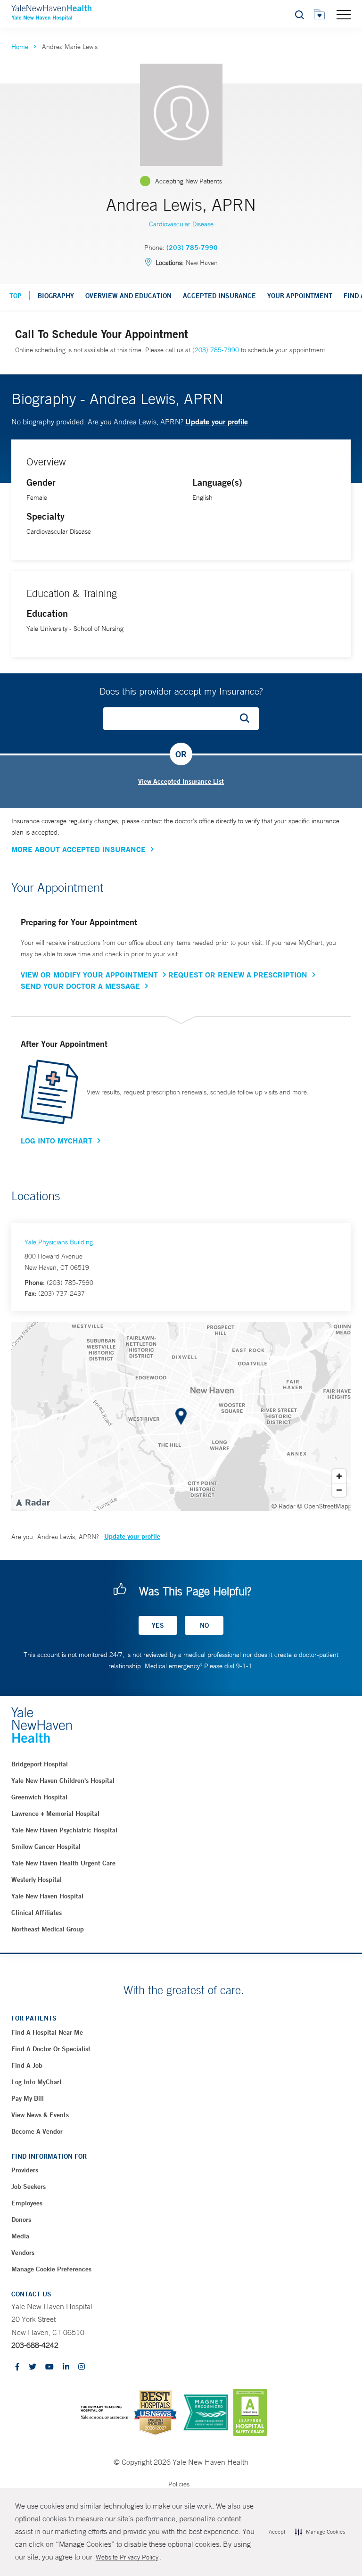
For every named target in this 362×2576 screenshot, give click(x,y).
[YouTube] (49, 2367)
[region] (181, 1416)
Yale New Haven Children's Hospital (63, 1781)
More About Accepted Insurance (78, 849)
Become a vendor (37, 2131)
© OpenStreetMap (323, 1506)
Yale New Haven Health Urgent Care (63, 1863)
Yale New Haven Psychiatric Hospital (64, 1830)
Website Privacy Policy (127, 2557)
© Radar (284, 1506)
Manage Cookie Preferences (51, 2269)
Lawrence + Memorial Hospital (55, 1814)
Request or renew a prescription (238, 975)
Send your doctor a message (80, 986)
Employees (27, 2203)
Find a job (27, 2065)
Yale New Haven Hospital (47, 1896)
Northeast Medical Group (48, 1929)
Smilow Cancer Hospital (46, 1847)
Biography (56, 296)
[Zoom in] (339, 1476)
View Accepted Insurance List (181, 781)
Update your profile (217, 421)
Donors (21, 2220)
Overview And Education (128, 296)
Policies (179, 2484)
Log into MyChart (37, 2082)
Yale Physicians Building (59, 1242)
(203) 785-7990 (192, 248)
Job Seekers (29, 2187)
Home (20, 47)
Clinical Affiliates (37, 1913)
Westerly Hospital (37, 1880)
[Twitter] (33, 2367)
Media (20, 2236)
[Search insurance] (248, 719)
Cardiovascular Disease (181, 224)
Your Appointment (300, 296)
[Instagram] (82, 2367)
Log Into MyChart (57, 1141)
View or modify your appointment (89, 975)
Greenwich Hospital (39, 1797)
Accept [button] (277, 2532)
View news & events (40, 2115)
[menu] (344, 14)
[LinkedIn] (66, 2367)
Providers (25, 2170)
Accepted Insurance (219, 296)
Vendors (23, 2253)
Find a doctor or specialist (51, 2049)
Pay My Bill (28, 2098)
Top (16, 296)
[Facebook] (17, 2367)
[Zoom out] (339, 1490)
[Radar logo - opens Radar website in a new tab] (33, 1502)
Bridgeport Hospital (40, 1764)
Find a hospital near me (47, 2032)
